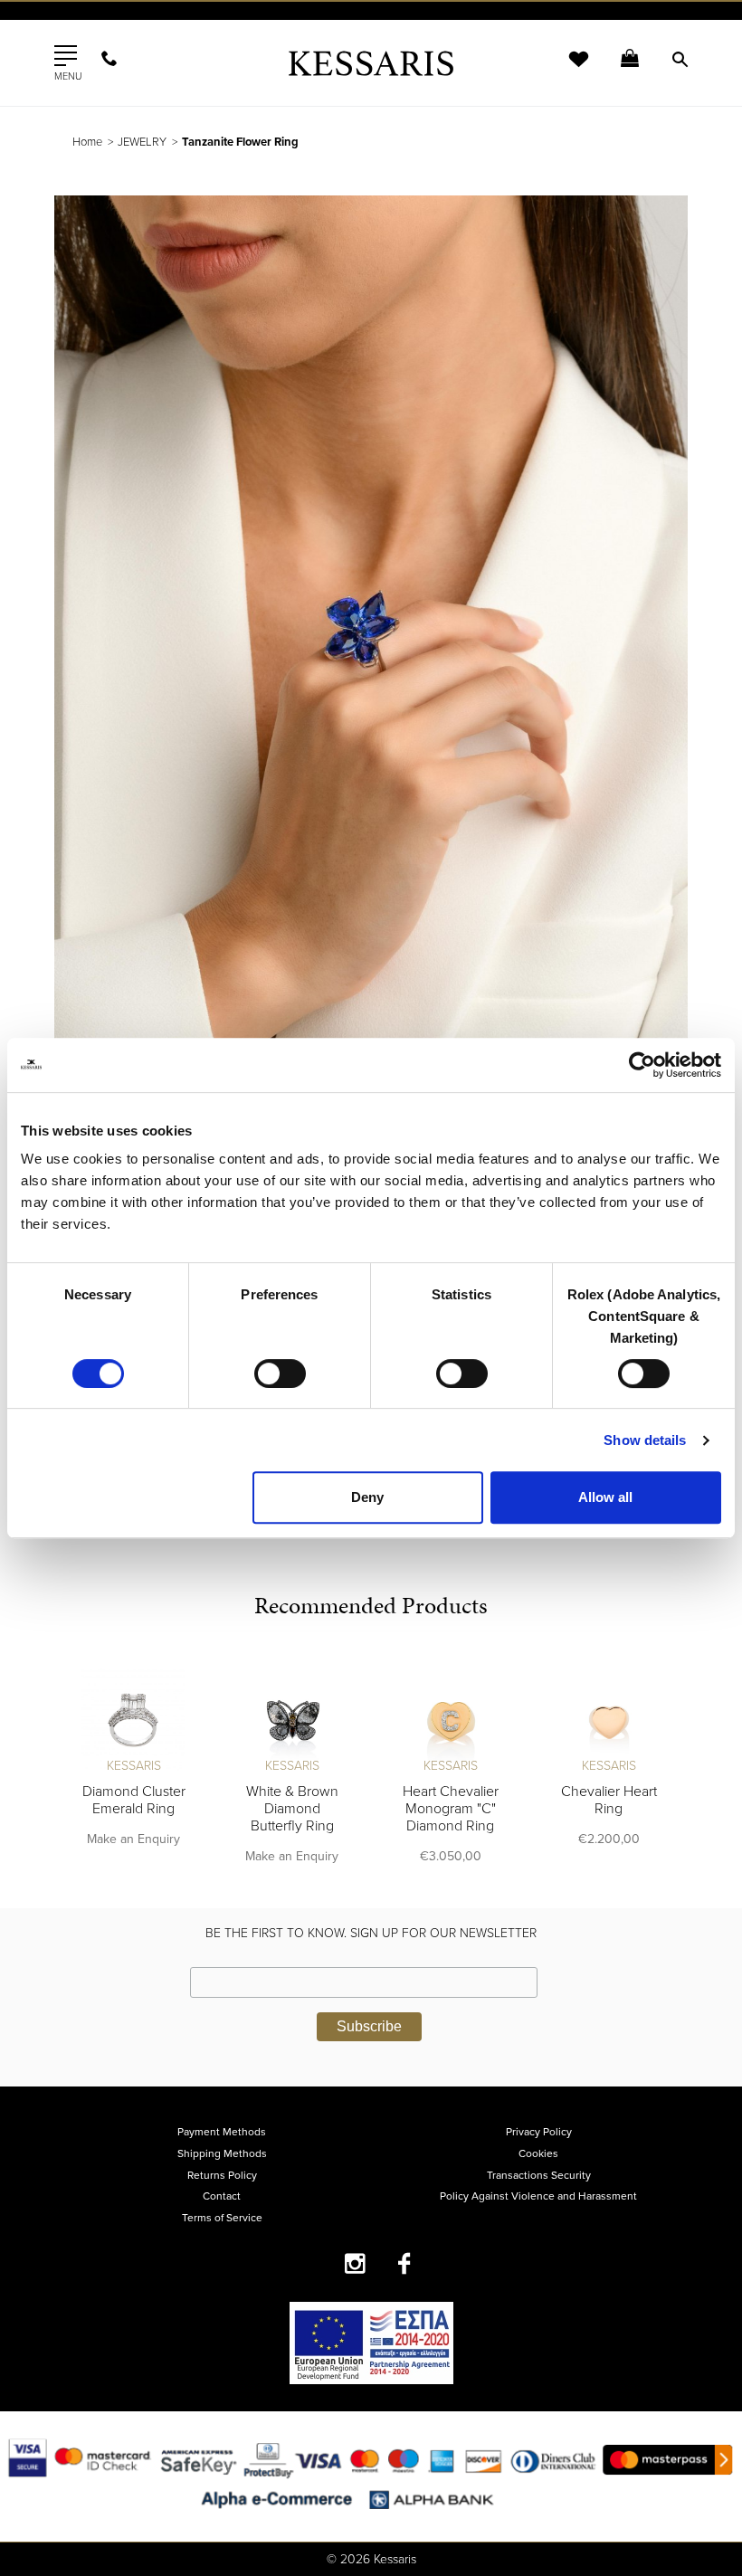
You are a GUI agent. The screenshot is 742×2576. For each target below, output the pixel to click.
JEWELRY (142, 142)
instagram (355, 2263)
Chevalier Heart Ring (609, 1800)
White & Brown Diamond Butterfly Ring (292, 1809)
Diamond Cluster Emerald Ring (134, 1800)
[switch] (280, 1374)
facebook (405, 2263)
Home (87, 142)
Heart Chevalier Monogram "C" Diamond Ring (451, 1809)
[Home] (371, 63)
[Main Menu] (66, 56)
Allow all (605, 1497)
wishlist (566, 70)
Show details (645, 1440)
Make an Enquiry (133, 1839)
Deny (367, 1497)
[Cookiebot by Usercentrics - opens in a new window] (642, 1065)
